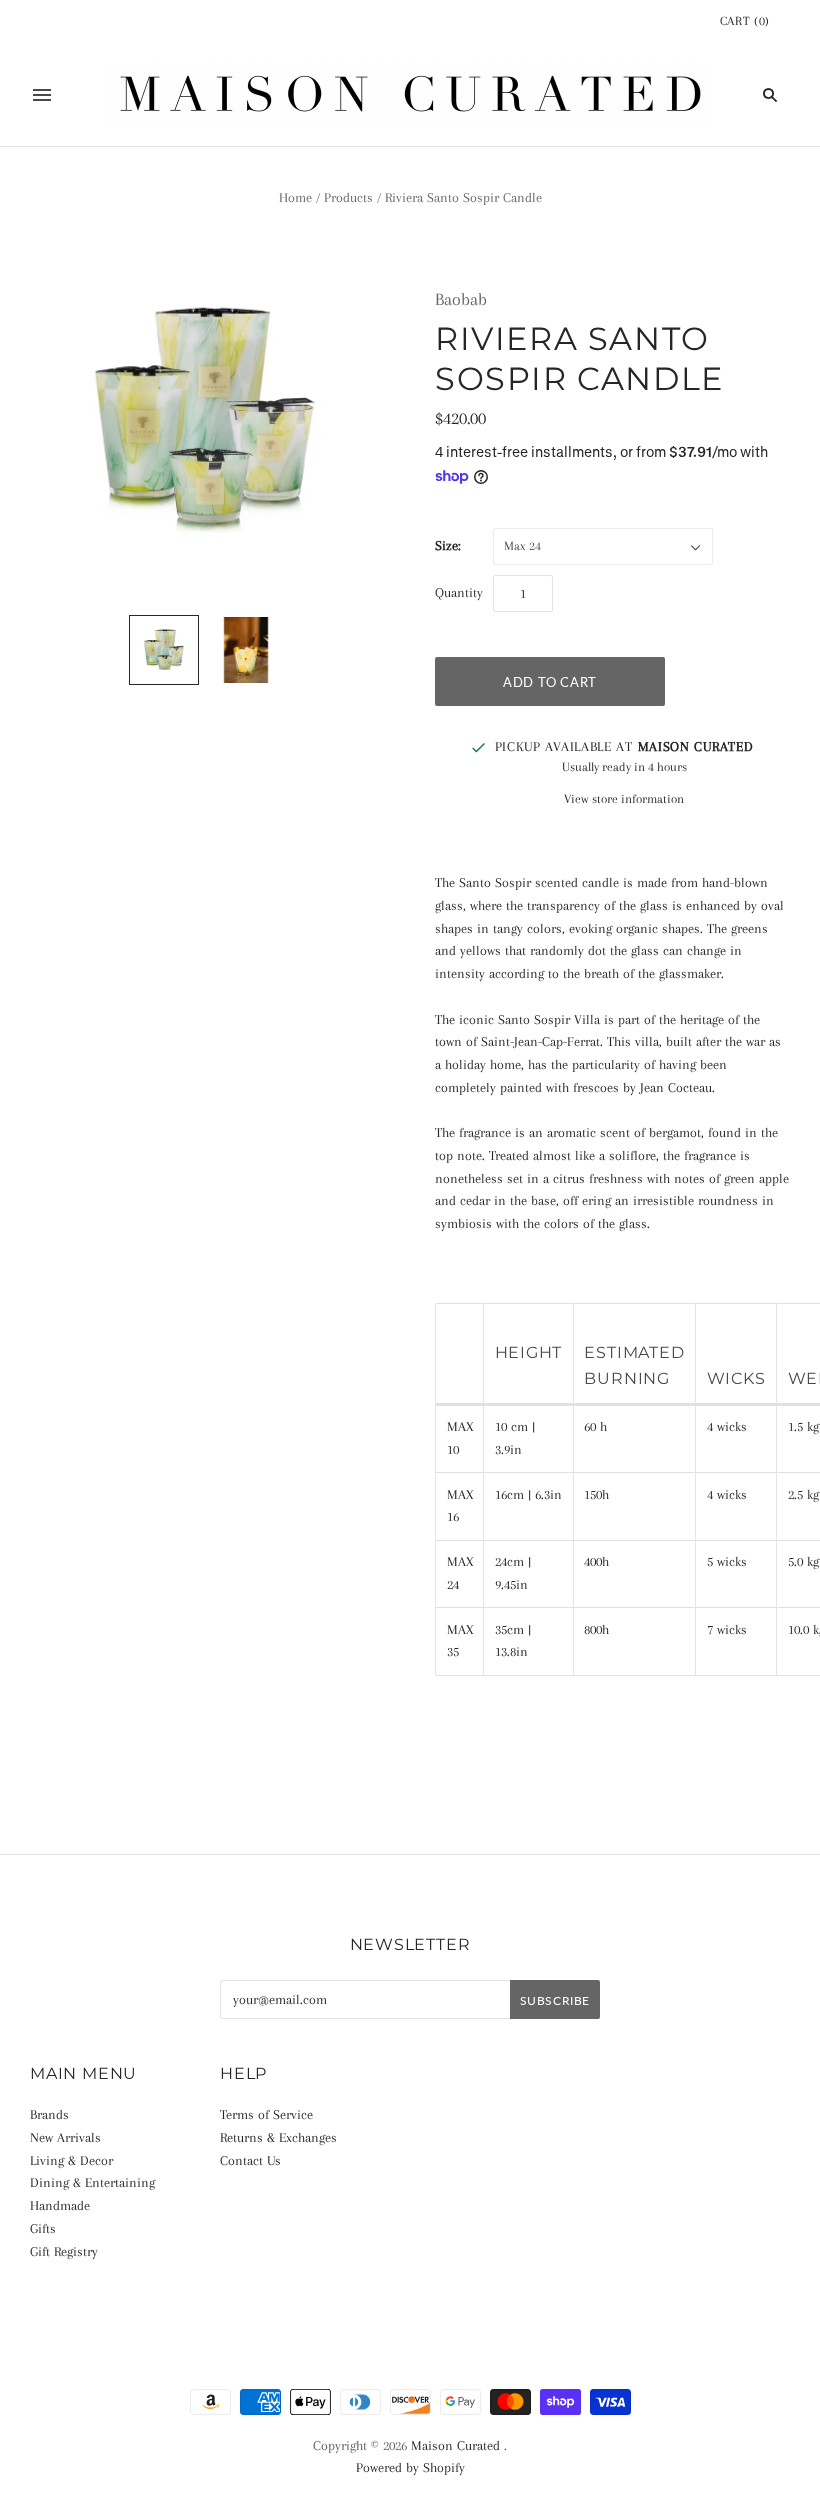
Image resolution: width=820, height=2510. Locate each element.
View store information (624, 799)
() (745, 21)
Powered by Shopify (410, 2467)
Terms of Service (266, 2114)
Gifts (43, 2228)
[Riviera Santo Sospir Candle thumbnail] (164, 650)
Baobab (461, 299)
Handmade (60, 2205)
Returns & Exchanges (278, 2137)
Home (295, 197)
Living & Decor (71, 2160)
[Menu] (42, 95)
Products (348, 197)
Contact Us (250, 2160)
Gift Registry (64, 2251)
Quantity (459, 592)
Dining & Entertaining (92, 2182)
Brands (49, 2114)
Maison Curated (455, 2445)
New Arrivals (65, 2137)
